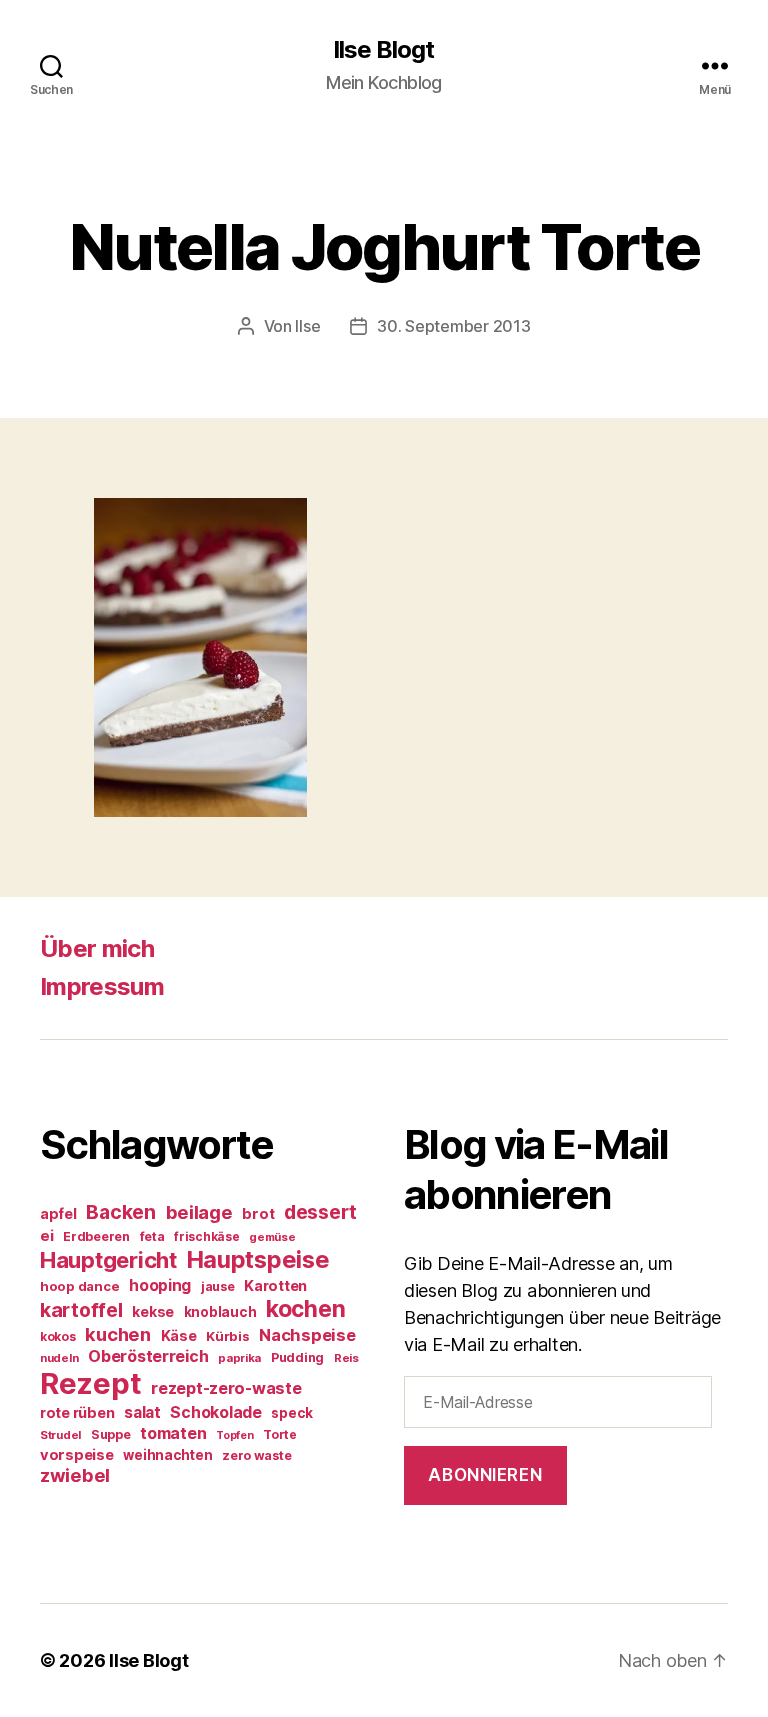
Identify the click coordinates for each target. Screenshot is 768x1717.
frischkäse (206, 1236)
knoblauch (220, 1312)
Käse (179, 1335)
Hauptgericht (108, 1260)
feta (152, 1236)
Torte (280, 1434)
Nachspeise (307, 1335)
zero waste (256, 1455)
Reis (346, 1358)
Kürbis (227, 1336)
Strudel (60, 1435)
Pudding (297, 1357)
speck (292, 1413)
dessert (320, 1212)
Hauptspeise (258, 1259)
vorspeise (77, 1455)
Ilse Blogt (383, 50)
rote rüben (77, 1412)
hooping (160, 1285)
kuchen (117, 1334)
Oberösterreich (148, 1356)
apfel (58, 1213)
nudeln (59, 1358)
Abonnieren (485, 1475)
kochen (305, 1309)
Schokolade (215, 1412)
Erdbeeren (96, 1236)
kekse (153, 1312)
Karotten (275, 1285)
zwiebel (75, 1475)
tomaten (173, 1433)
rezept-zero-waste (226, 1388)
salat (142, 1412)
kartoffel (81, 1310)
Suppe (111, 1434)
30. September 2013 (453, 326)
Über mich (97, 948)
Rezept (90, 1383)
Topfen (234, 1435)
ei (46, 1235)
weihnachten (167, 1455)
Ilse (307, 326)
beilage (199, 1212)
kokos (58, 1336)
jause (218, 1286)
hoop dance (79, 1286)
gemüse (272, 1237)
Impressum (102, 986)
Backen (120, 1212)
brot (258, 1214)
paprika (239, 1358)
